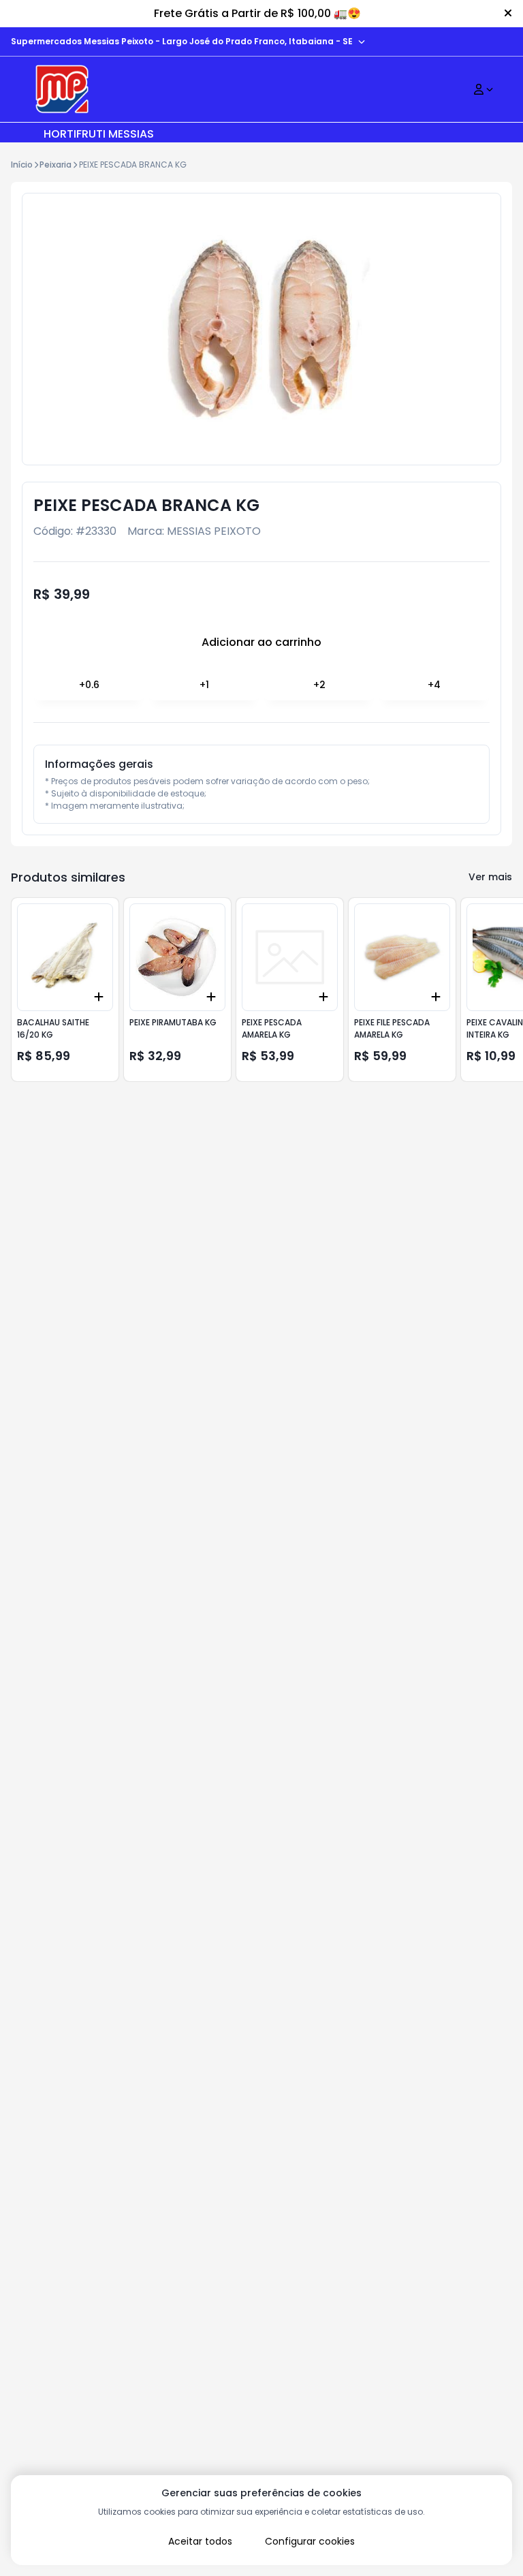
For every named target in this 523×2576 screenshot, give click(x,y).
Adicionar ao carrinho (261, 642)
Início (22, 165)
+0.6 (89, 685)
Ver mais (490, 877)
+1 (204, 685)
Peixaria (56, 165)
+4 (434, 685)
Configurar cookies (310, 2541)
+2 (319, 685)
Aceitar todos (200, 2541)
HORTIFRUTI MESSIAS (99, 134)
